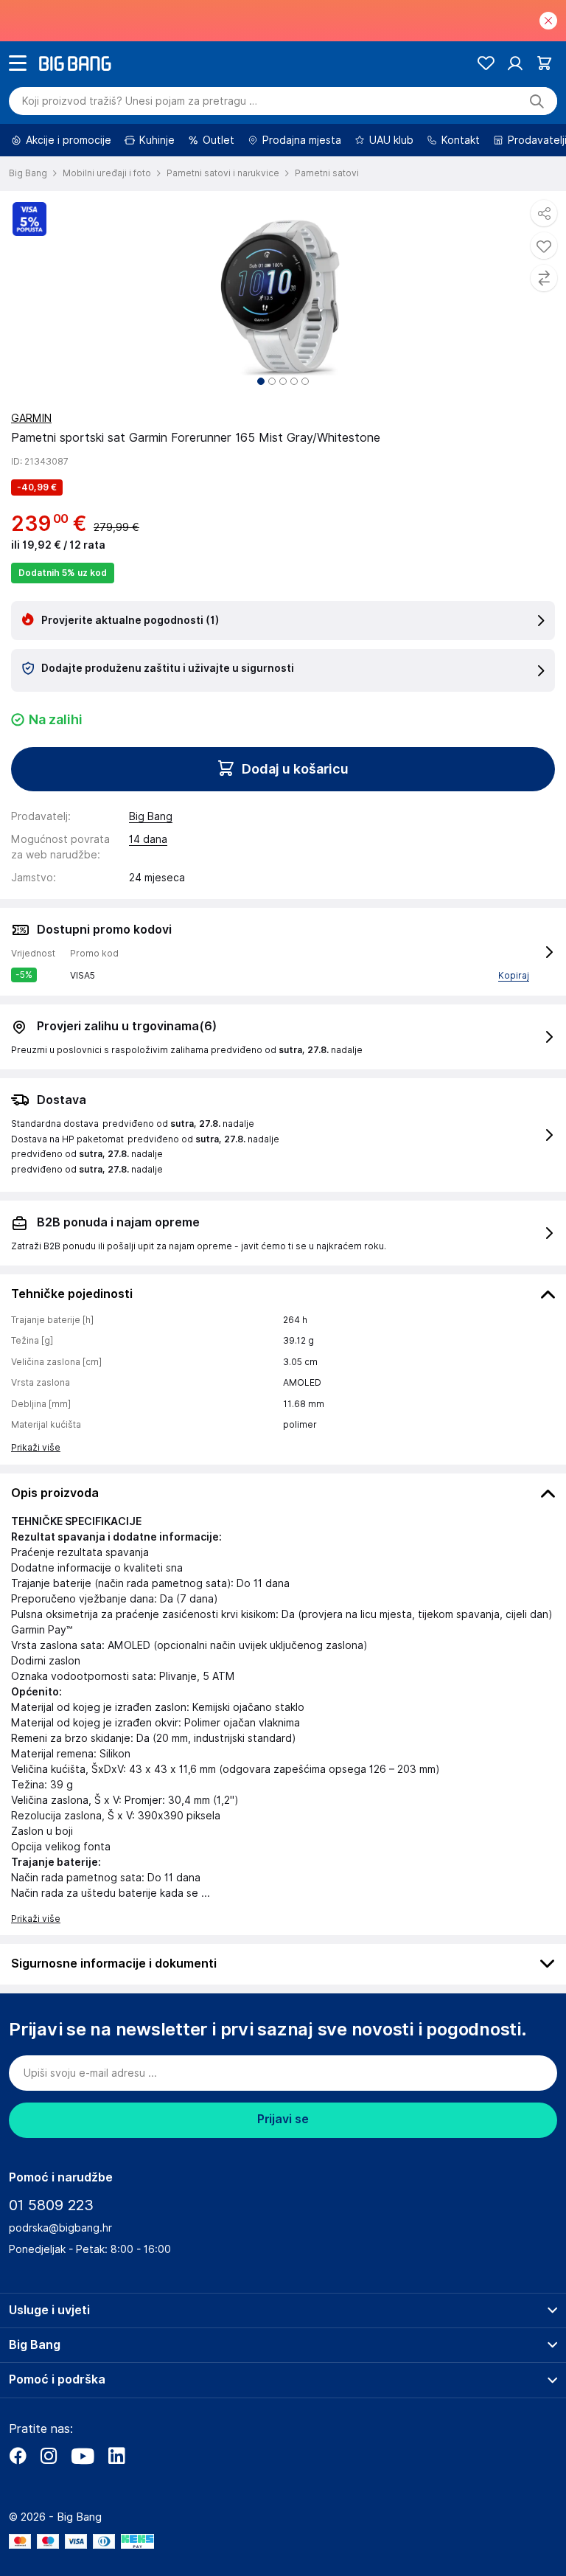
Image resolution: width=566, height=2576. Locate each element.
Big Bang (151, 816)
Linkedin (116, 2456)
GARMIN (31, 418)
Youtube (83, 2456)
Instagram (49, 2456)
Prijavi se (283, 2119)
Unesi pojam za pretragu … (140, 101)
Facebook (18, 2456)
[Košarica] (544, 63)
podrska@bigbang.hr (60, 2228)
